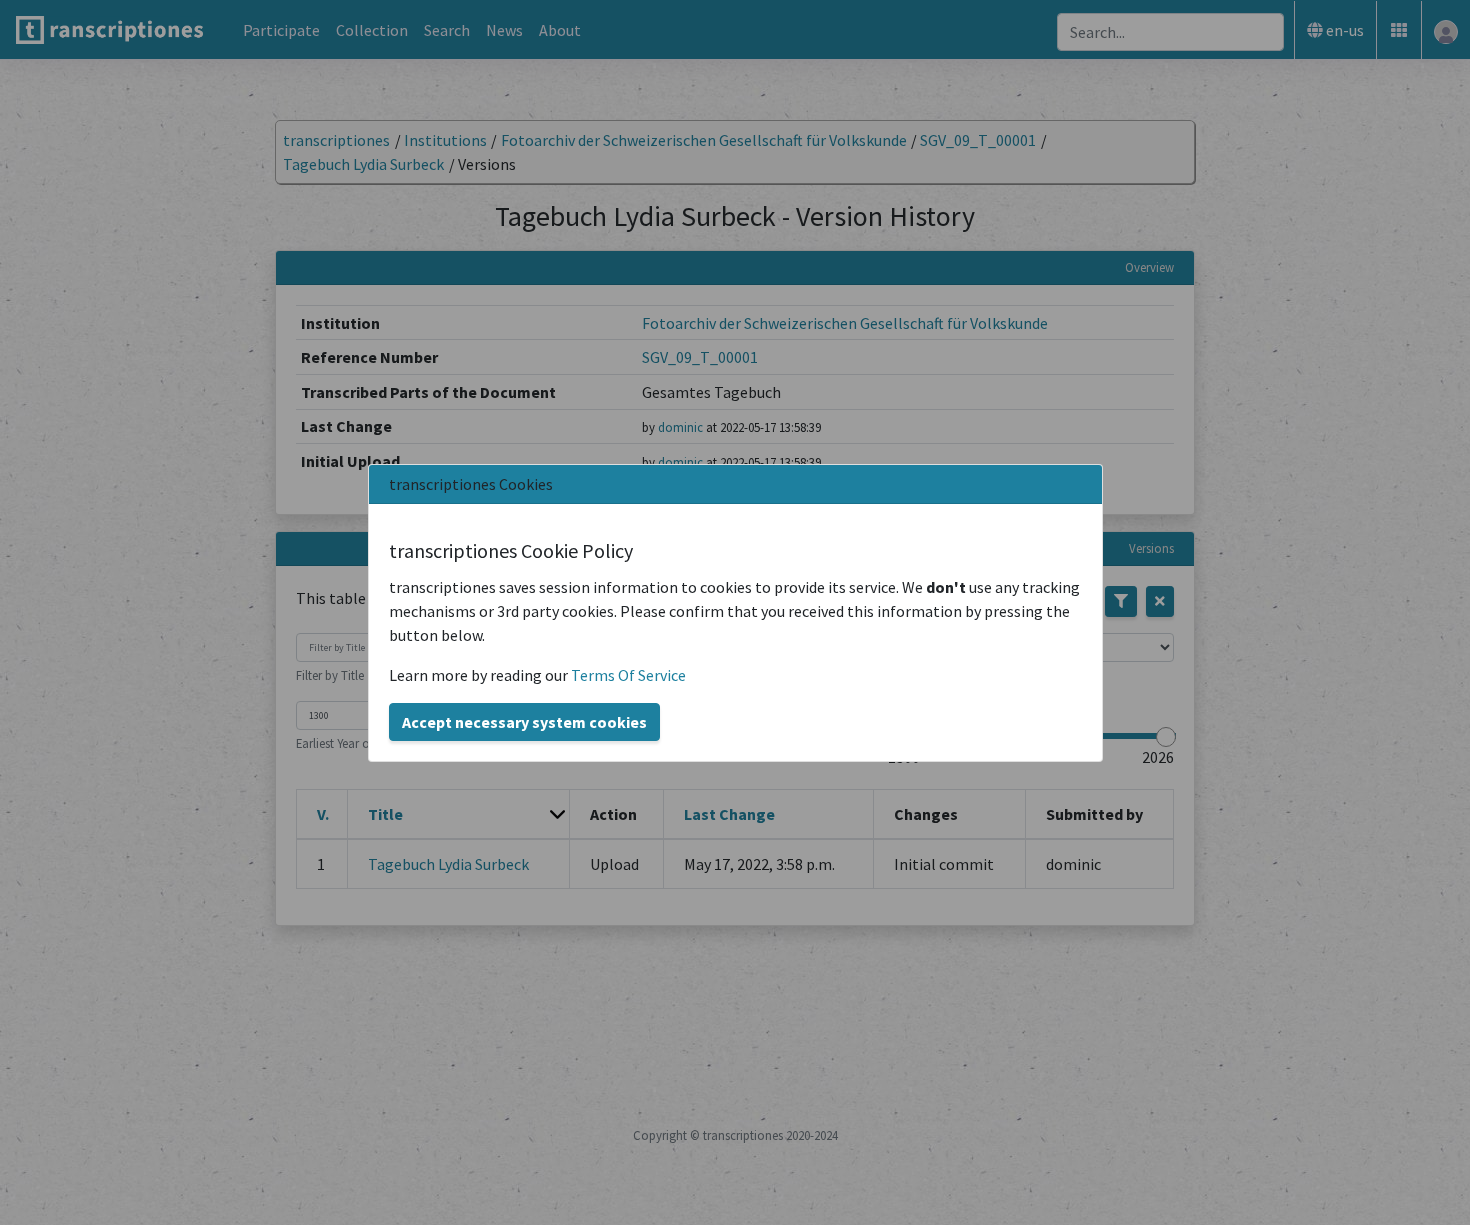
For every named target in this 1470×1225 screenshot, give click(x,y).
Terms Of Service (628, 675)
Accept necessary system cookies (524, 722)
